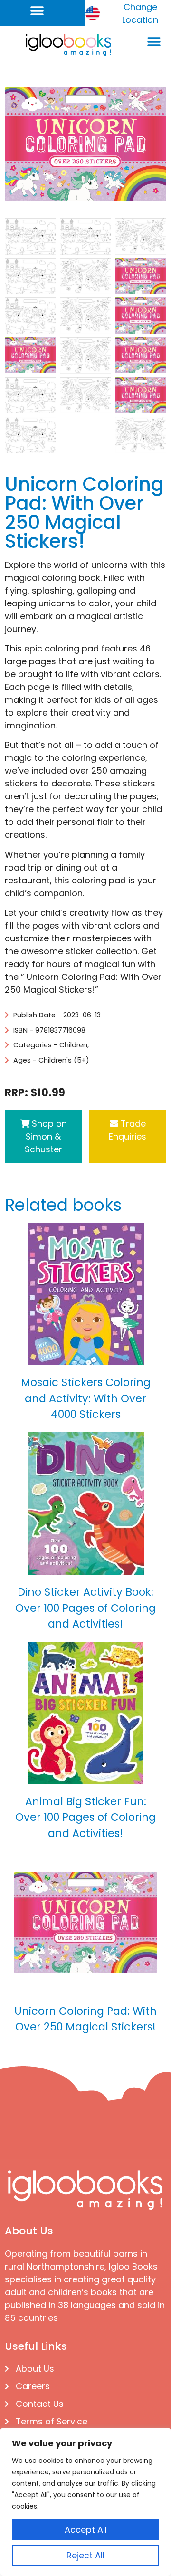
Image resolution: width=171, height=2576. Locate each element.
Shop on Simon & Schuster (46, 1136)
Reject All (85, 2555)
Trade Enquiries (128, 1130)
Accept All (86, 2530)
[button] (37, 11)
